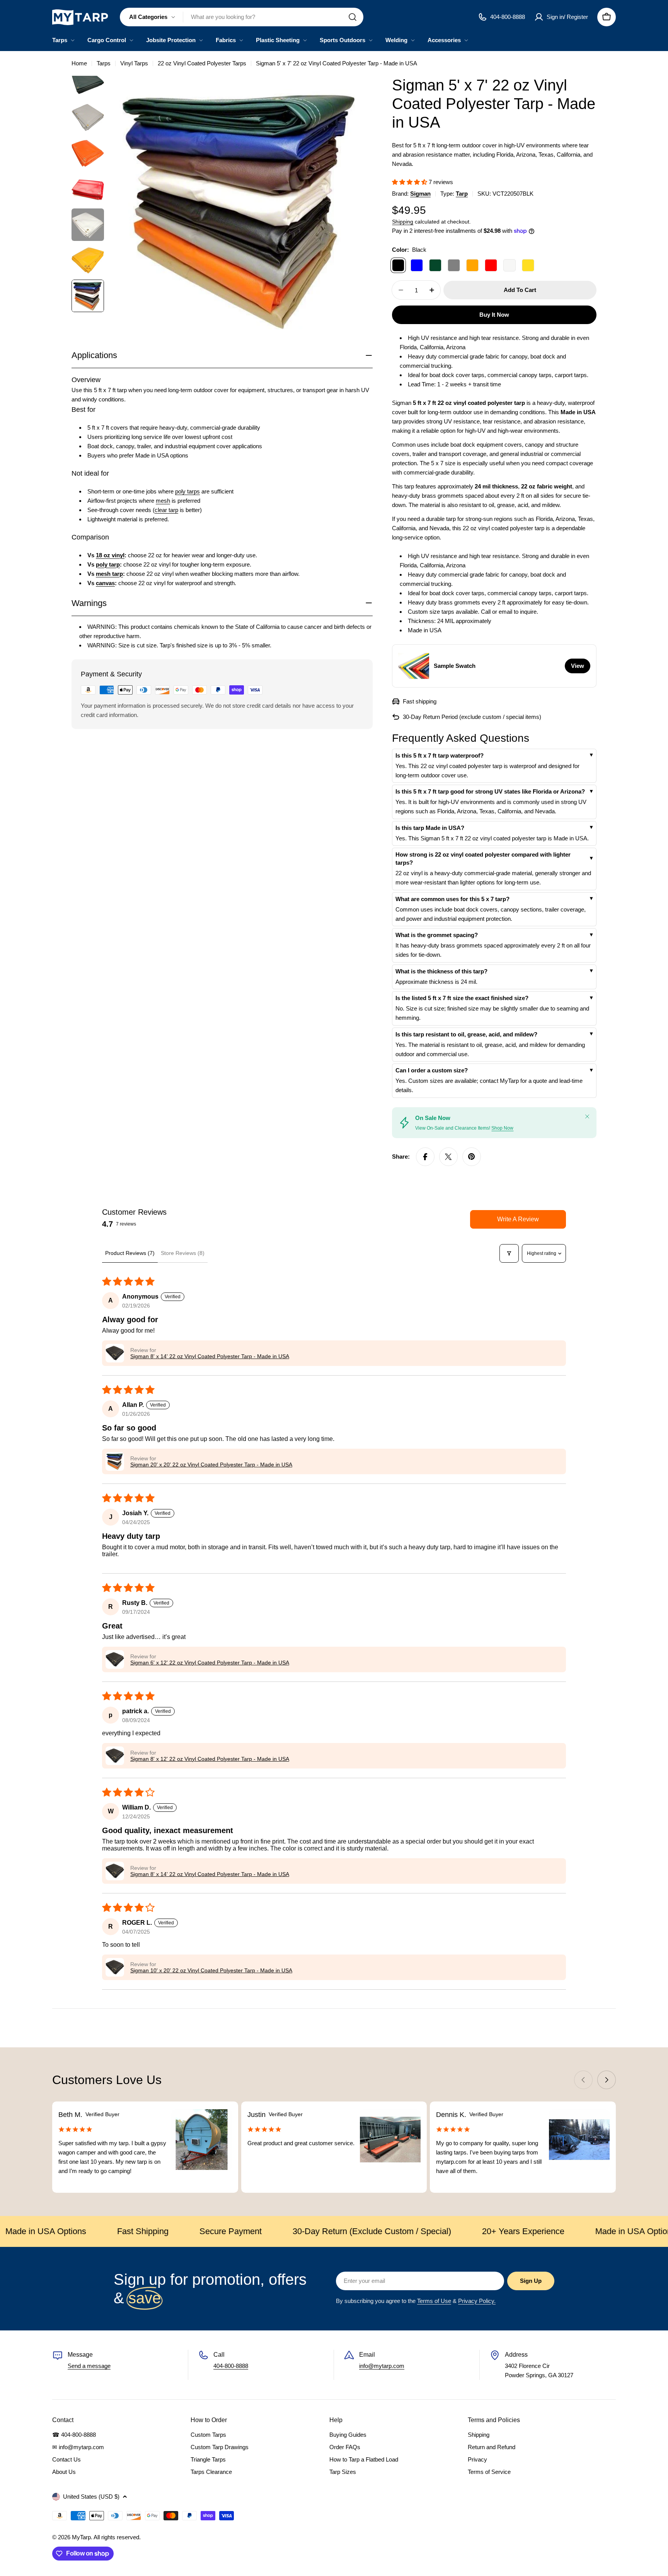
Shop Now (502, 1128)
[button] (410, 182)
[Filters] (509, 1253)
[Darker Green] (435, 265)
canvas (105, 583)
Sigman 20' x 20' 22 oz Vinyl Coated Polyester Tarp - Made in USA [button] (211, 1465)
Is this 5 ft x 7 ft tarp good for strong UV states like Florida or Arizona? (490, 791)
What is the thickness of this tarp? (441, 971)
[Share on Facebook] (425, 1157)
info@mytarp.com (382, 2366)
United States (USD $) (91, 2497)
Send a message (89, 2366)
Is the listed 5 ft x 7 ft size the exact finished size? (462, 998)
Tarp (462, 194)
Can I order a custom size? (432, 1070)
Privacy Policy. (477, 2301)
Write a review (518, 1219)
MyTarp (81, 2537)
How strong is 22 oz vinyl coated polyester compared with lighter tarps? (483, 859)
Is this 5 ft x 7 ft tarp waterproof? (440, 755)
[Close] (587, 1116)
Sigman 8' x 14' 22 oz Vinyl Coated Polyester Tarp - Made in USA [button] (210, 1356)
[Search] (353, 17)
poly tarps (187, 491)
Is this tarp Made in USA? (430, 828)
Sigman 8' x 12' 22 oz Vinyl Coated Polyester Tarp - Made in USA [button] (210, 1759)
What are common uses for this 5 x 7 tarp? (452, 899)
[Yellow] (528, 265)
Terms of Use (434, 2301)
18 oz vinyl (110, 555)
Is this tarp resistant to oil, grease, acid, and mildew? (466, 1034)
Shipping (403, 222)
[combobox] (242, 17)
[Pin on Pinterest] (472, 1157)
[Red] (491, 265)
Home (79, 63)
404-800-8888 (231, 2366)
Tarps (104, 63)
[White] (510, 265)
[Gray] (454, 265)
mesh (163, 500)
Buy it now (494, 315)
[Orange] (472, 265)
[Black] (398, 265)
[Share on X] (448, 1157)
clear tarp (166, 510)
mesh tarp (109, 573)
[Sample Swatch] (414, 666)
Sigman (420, 194)
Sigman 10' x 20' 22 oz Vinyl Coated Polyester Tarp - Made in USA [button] (211, 1970)
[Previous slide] (583, 2080)
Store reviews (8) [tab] (183, 1253)
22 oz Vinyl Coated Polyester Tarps (202, 63)
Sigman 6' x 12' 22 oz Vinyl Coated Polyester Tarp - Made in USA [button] (210, 1663)
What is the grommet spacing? (437, 935)
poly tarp (108, 564)
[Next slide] (607, 2080)
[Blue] (417, 265)
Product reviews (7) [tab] (130, 1253)
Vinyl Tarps (134, 63)
